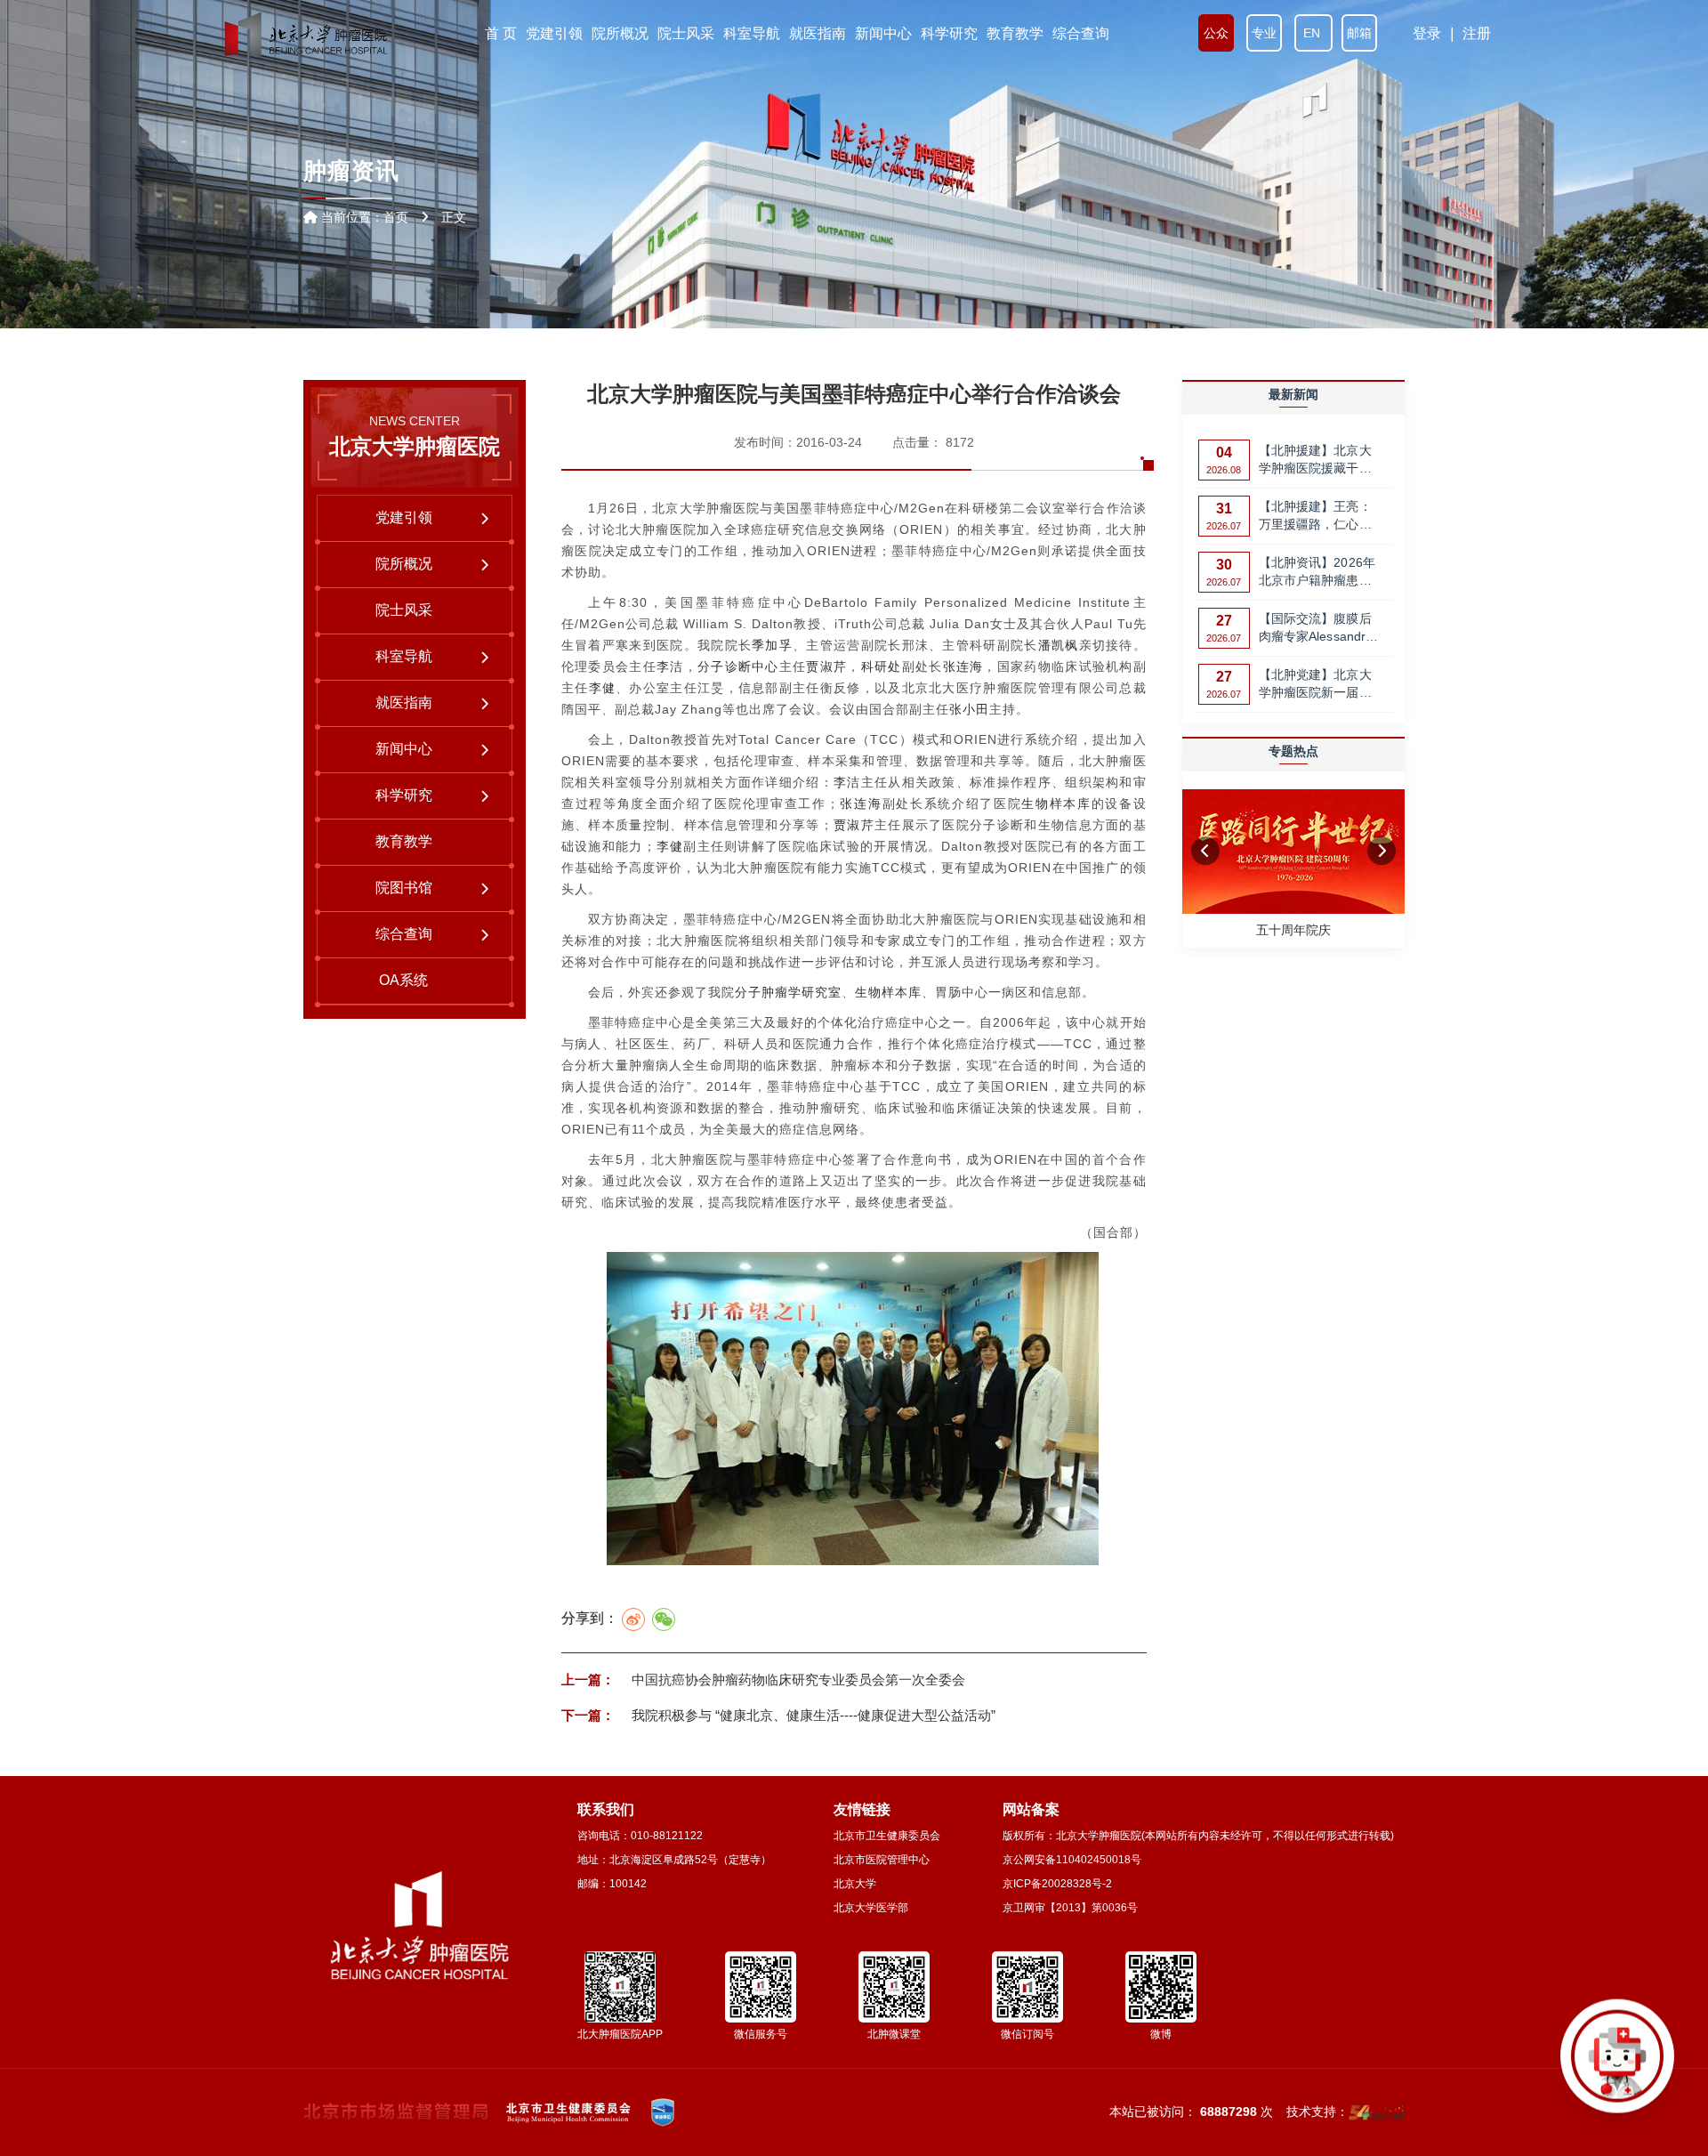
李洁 (670, 666)
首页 (396, 217)
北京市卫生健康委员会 (887, 1836)
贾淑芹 (826, 666)
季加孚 (772, 645)
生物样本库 (1056, 803)
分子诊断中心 (738, 666)
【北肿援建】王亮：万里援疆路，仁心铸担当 (1315, 517)
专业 (1264, 33)
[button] (1205, 851)
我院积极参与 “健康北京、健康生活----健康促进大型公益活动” (812, 1715)
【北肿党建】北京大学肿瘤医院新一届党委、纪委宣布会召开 (1315, 685)
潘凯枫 (1059, 645)
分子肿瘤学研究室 (788, 992)
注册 (1477, 33)
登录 (1427, 33)
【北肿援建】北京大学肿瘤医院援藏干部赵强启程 (1315, 460)
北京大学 (855, 1884)
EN (1313, 33)
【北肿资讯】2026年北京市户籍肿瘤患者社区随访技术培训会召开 (1317, 573)
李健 (603, 688)
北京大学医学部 (871, 1908)
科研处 (882, 666)
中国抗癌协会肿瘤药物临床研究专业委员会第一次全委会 (797, 1680)
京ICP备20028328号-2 (1057, 1884)
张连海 (963, 666)
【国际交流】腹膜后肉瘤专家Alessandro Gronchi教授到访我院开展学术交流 (1319, 629)
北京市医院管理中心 (882, 1860)
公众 (1216, 33)
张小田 (969, 709)
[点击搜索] (1617, 2065)
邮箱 (1359, 33)
